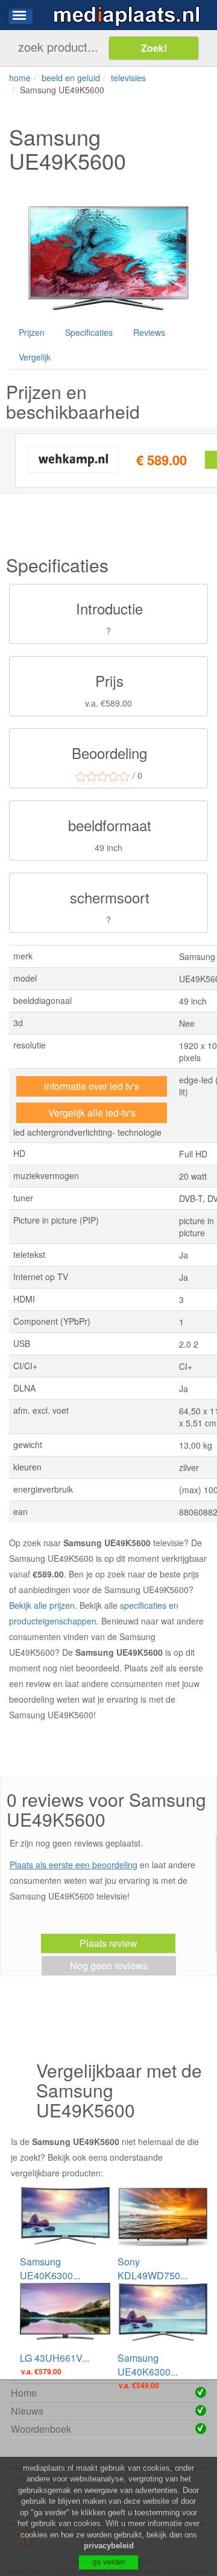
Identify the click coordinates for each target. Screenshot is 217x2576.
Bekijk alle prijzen (42, 1605)
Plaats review (108, 1943)
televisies (128, 78)
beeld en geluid (71, 78)
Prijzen (32, 332)
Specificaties (89, 332)
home (20, 78)
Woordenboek (41, 2429)
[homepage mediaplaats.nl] (127, 15)
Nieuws (27, 2411)
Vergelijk (35, 357)
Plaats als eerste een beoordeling (74, 1865)
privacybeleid (109, 2546)
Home (24, 2393)
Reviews (149, 332)
